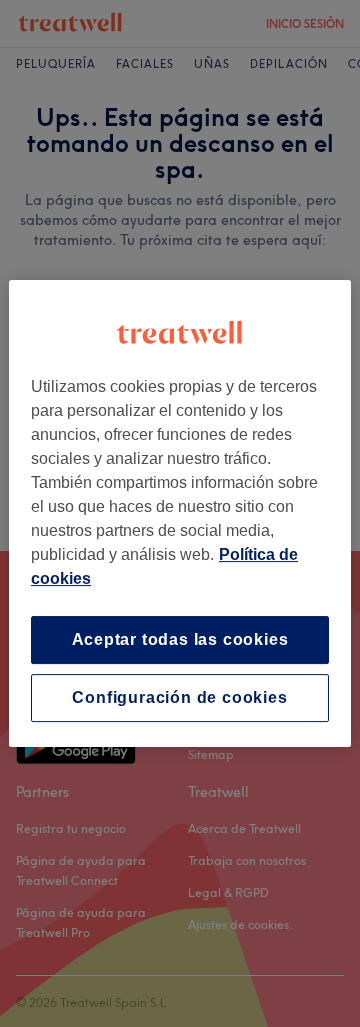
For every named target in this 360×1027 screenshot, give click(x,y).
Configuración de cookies (179, 697)
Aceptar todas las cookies (180, 639)
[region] (180, 514)
